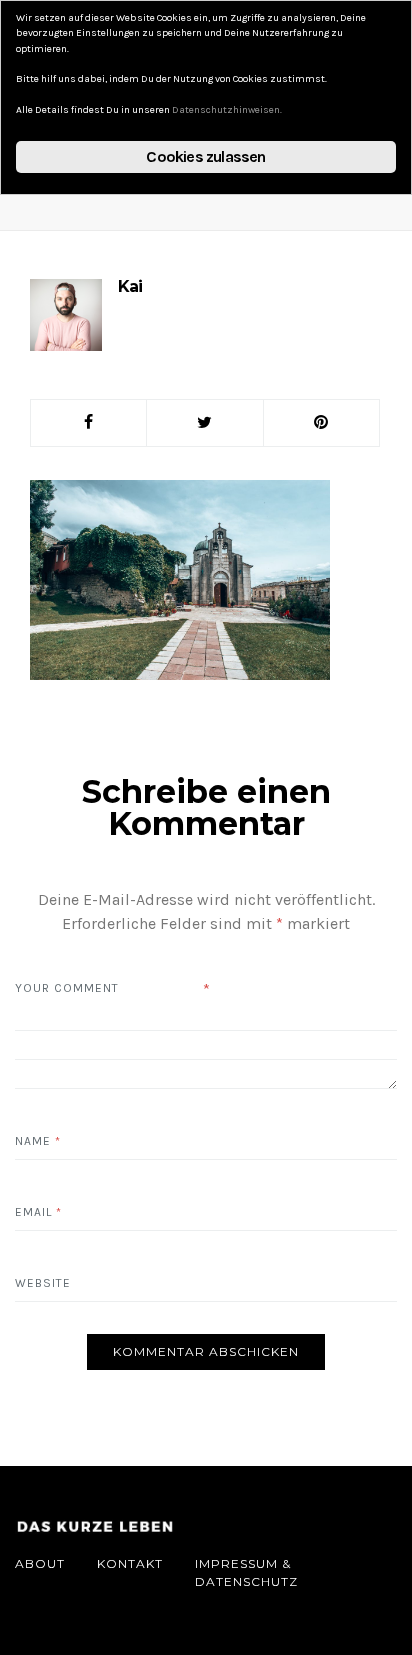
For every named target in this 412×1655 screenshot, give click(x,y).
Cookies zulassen (205, 156)
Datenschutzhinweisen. (227, 110)
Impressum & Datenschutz (246, 1572)
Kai (130, 286)
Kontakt (130, 1563)
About (40, 1563)
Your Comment (67, 988)
